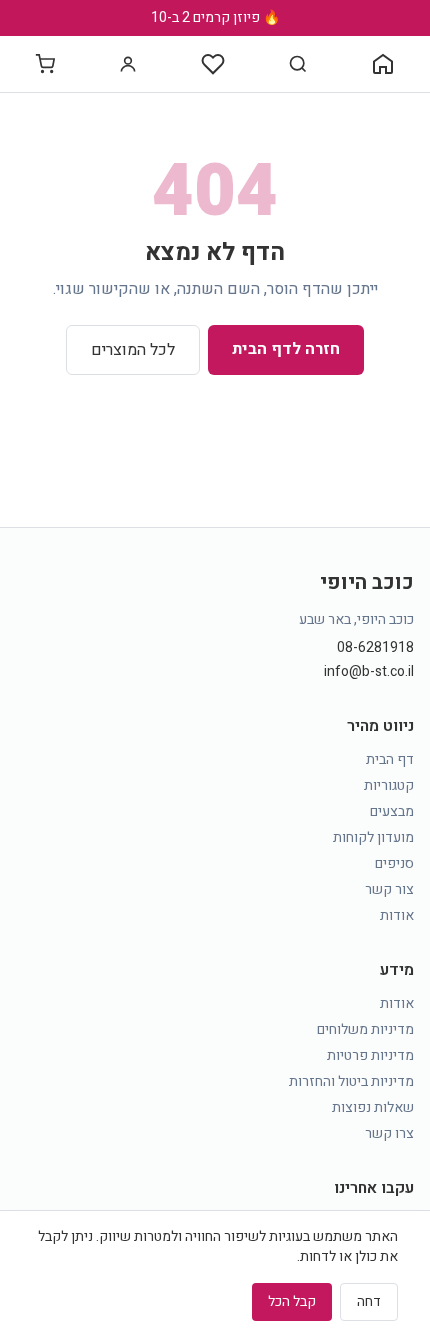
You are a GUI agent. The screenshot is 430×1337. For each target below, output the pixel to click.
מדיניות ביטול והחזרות (351, 1081)
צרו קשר (389, 1133)
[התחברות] (128, 64)
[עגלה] (45, 64)
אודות (397, 915)
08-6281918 (375, 648)
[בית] (383, 64)
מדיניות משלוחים (365, 1029)
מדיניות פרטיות (370, 1055)
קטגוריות (389, 785)
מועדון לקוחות (373, 837)
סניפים (394, 863)
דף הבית (390, 759)
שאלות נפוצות (373, 1107)
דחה (369, 1301)
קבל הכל (292, 1301)
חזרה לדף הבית (286, 349)
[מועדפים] (213, 64)
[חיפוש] (298, 64)
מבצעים (392, 811)
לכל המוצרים (133, 350)
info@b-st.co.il (369, 672)
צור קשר (389, 889)
